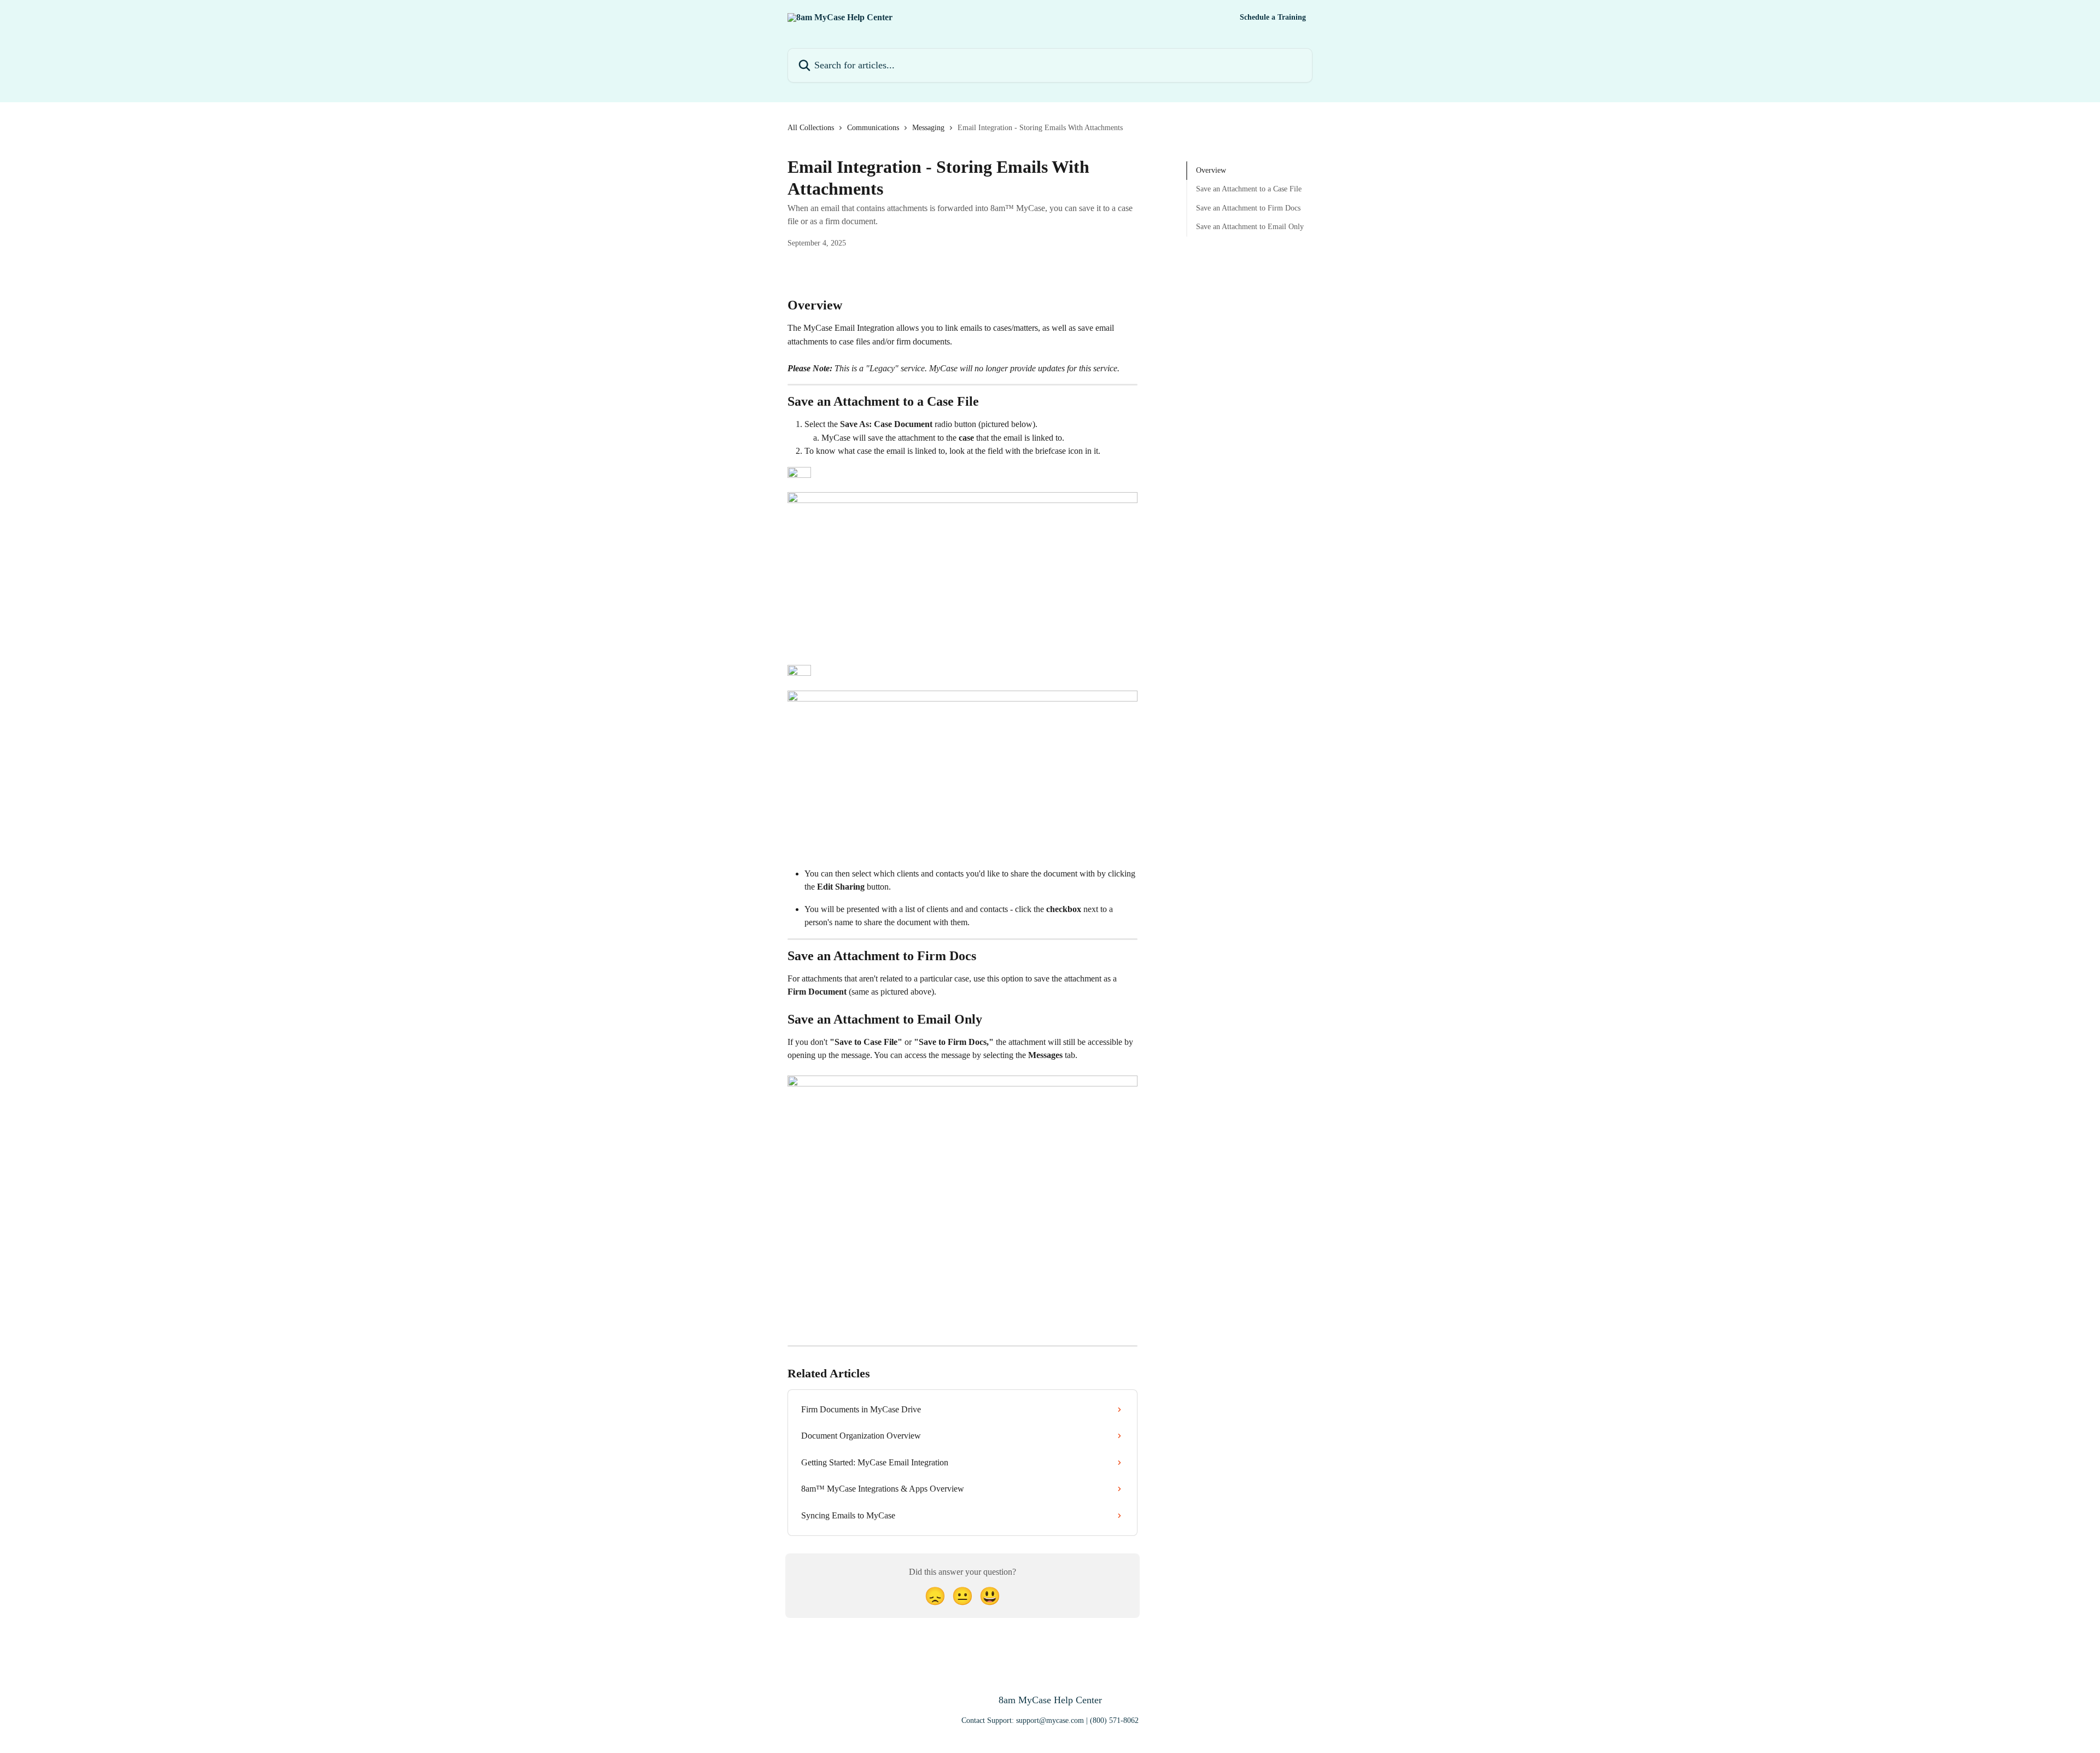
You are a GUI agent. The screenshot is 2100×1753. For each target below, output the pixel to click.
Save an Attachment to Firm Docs (1248, 208)
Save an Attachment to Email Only (1250, 227)
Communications (873, 128)
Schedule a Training (1273, 17)
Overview (1211, 170)
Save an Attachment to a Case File (1249, 189)
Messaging (928, 128)
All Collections (811, 128)
